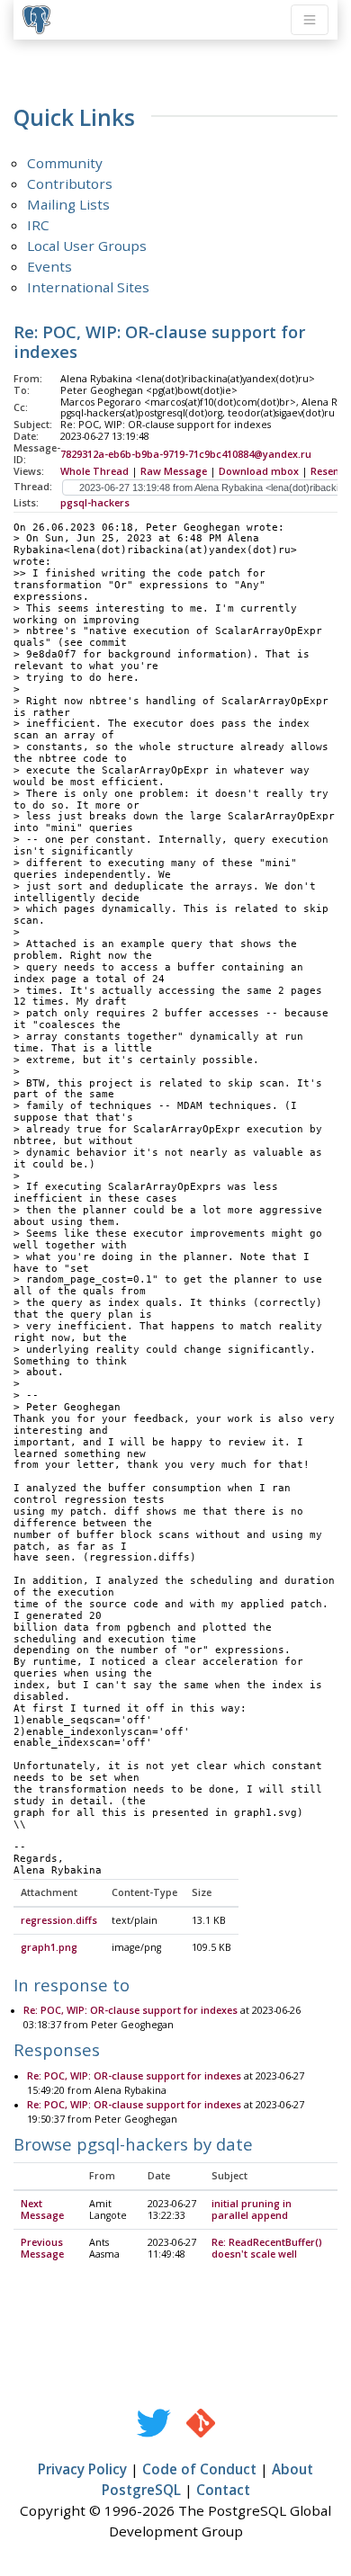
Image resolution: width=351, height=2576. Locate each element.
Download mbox (259, 471)
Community (65, 163)
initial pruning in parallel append (252, 2209)
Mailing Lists (68, 204)
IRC (38, 225)
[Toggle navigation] (310, 20)
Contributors (70, 183)
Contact (223, 2490)
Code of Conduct (199, 2469)
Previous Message (42, 2248)
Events (49, 266)
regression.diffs (59, 1920)
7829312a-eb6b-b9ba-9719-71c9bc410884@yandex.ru (186, 454)
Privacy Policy (82, 2469)
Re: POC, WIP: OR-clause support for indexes (130, 2010)
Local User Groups (87, 246)
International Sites (88, 287)
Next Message (42, 2209)
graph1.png (49, 1947)
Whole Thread (94, 471)
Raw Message (174, 471)
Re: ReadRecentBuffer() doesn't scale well (267, 2248)
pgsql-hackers (95, 503)
